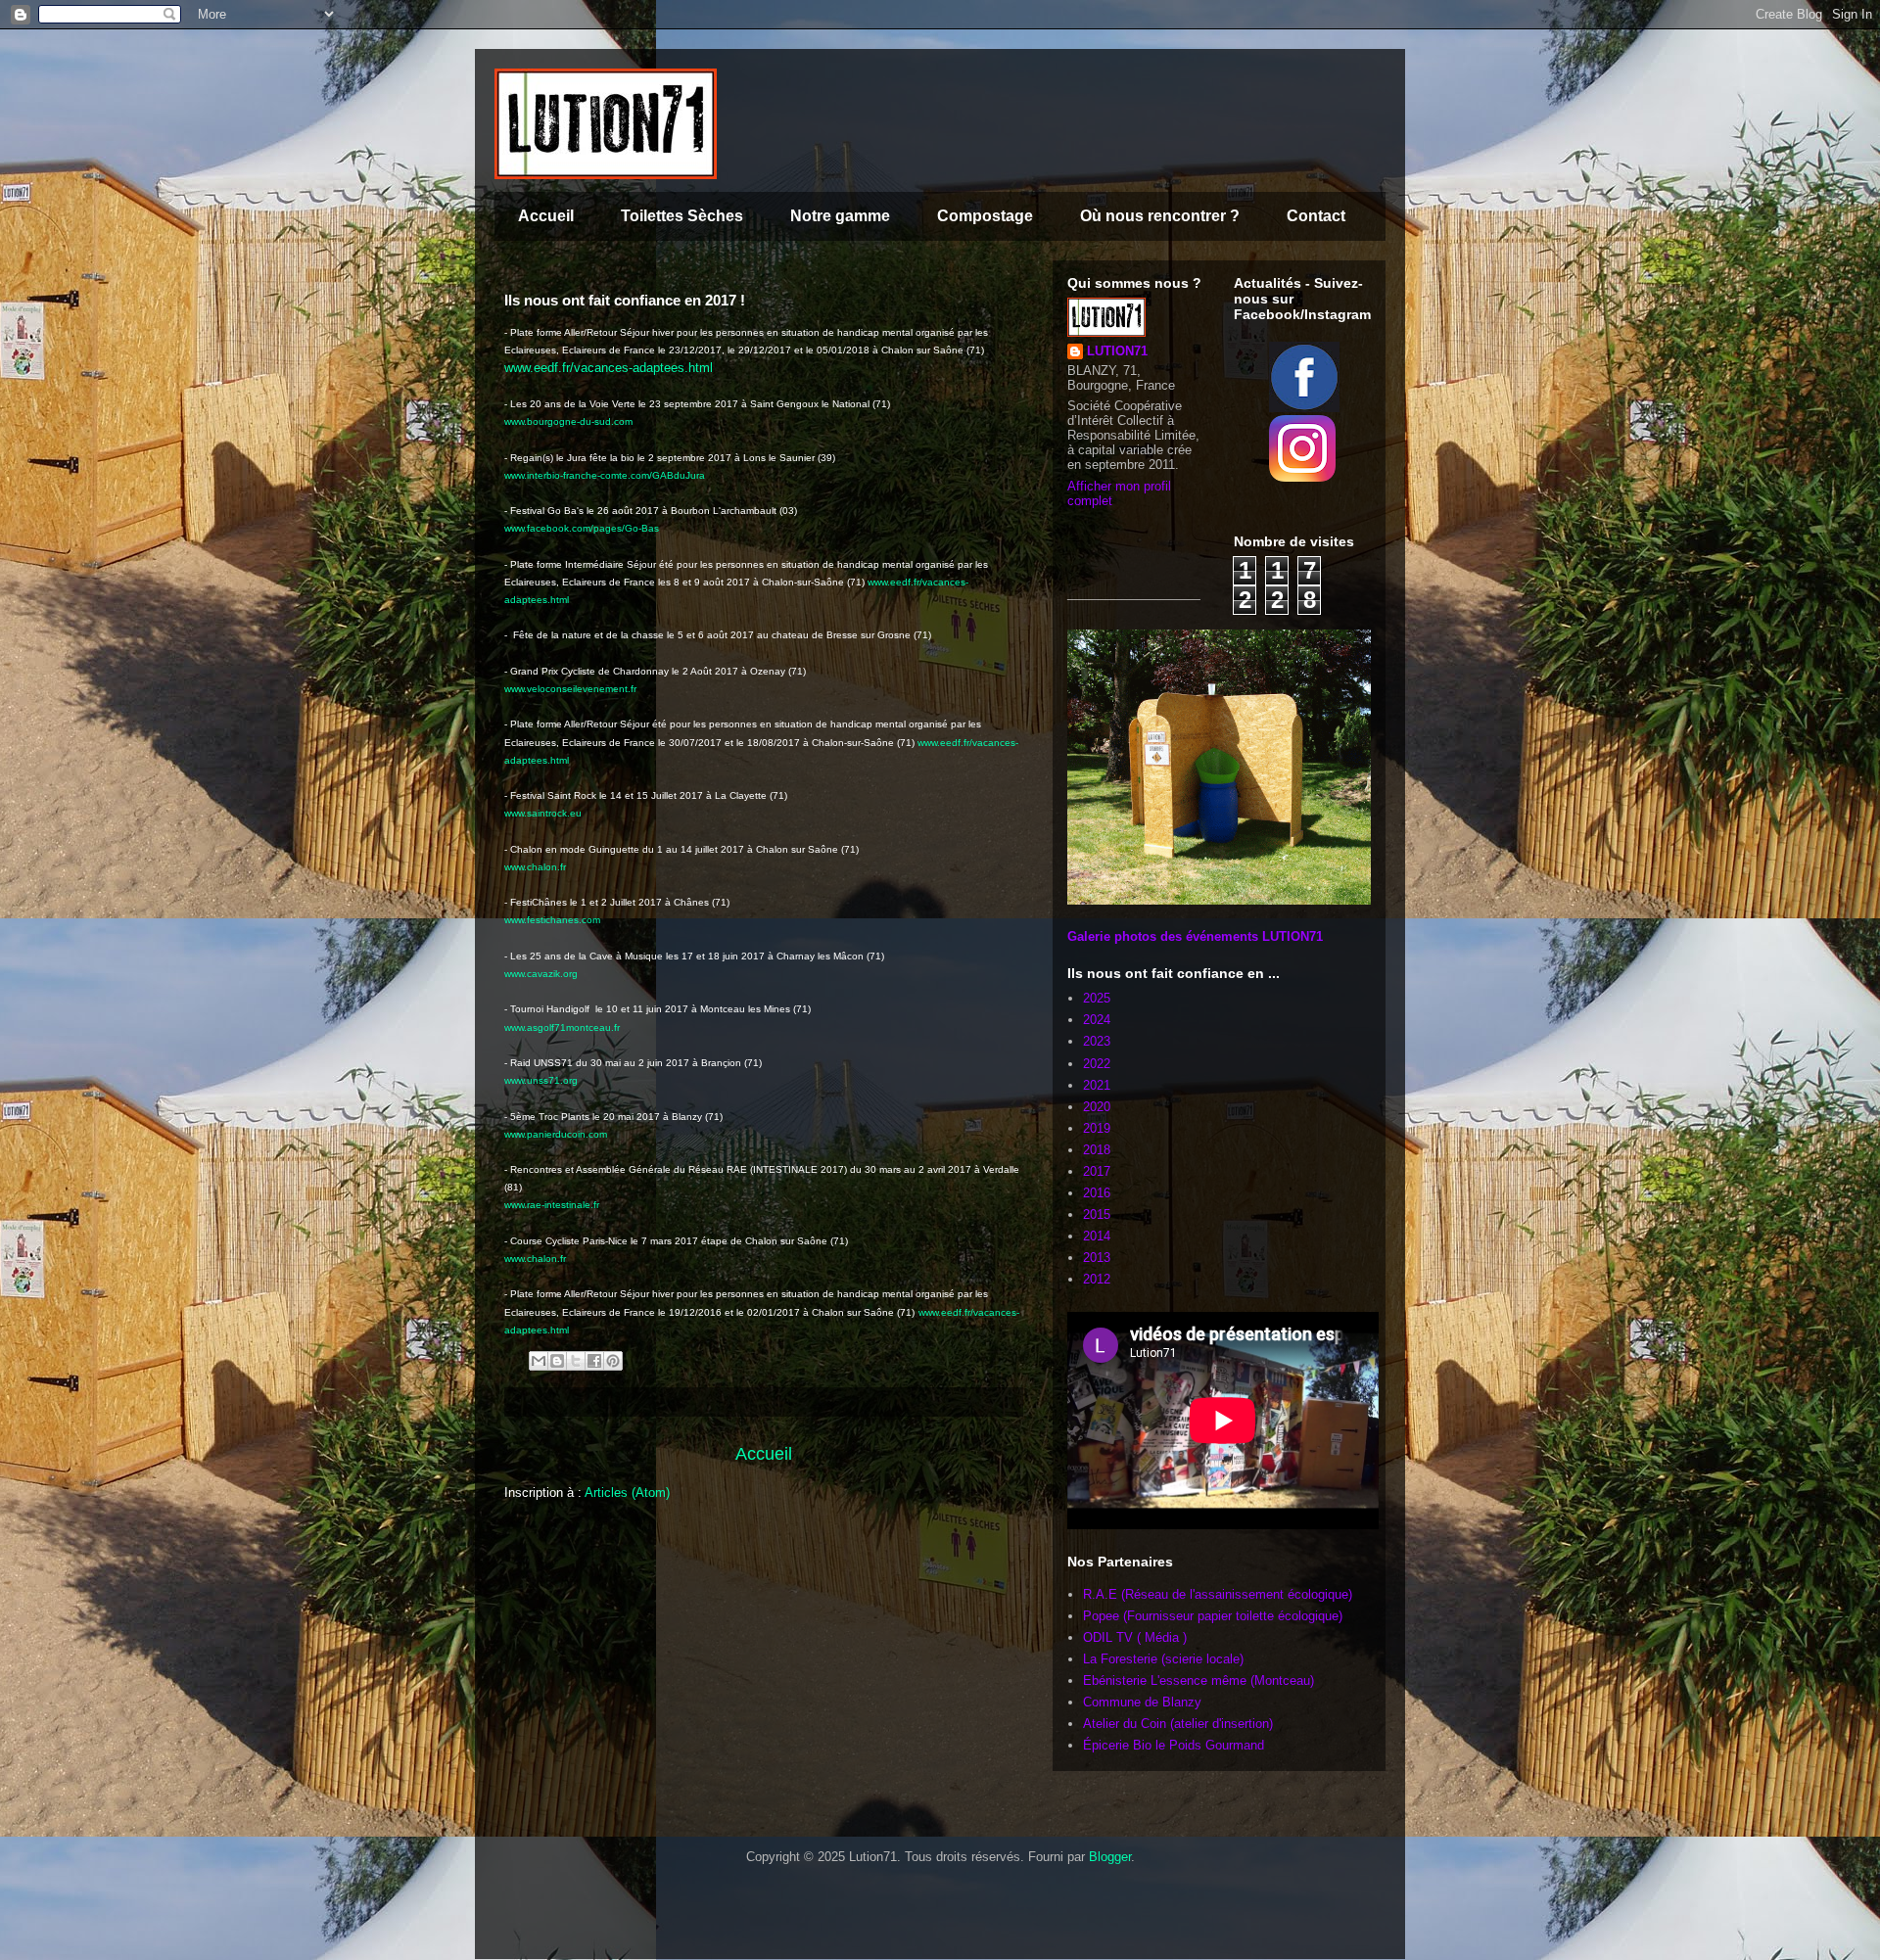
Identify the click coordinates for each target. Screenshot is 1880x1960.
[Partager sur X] (576, 1361)
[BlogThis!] (557, 1361)
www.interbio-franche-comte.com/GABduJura (605, 475)
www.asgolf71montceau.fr (562, 1027)
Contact (1316, 216)
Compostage (985, 216)
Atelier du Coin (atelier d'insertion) (1180, 1724)
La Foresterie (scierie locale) (1163, 1659)
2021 (1097, 1085)
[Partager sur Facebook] (594, 1361)
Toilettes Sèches (682, 216)
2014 (1097, 1236)
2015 (1097, 1214)
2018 (1097, 1150)
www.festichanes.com (552, 920)
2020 (1097, 1107)
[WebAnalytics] (563, 1904)
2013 (1097, 1258)
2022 (1097, 1064)
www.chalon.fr (535, 867)
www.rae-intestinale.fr (552, 1205)
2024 (1097, 1020)
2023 (1097, 1041)
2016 (1097, 1193)
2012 (1097, 1279)
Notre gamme (840, 216)
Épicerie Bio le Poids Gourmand (1174, 1745)
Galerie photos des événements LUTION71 (1195, 936)
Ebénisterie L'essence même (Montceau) (1198, 1680)
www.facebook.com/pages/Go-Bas (582, 528)
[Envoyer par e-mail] (539, 1361)
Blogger (1110, 1857)
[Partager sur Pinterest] (613, 1361)
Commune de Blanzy (1142, 1702)
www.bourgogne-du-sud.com (568, 421)
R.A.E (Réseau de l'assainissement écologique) (1218, 1594)
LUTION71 (1117, 351)
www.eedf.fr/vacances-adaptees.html (609, 368)
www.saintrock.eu (543, 813)
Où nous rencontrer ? (1160, 216)
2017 (1097, 1171)
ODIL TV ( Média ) (1135, 1637)
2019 (1097, 1128)
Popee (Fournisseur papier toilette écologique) (1213, 1616)
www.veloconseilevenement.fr (570, 689)
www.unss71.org (541, 1080)
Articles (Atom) (627, 1493)
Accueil (546, 216)
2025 (1097, 998)
